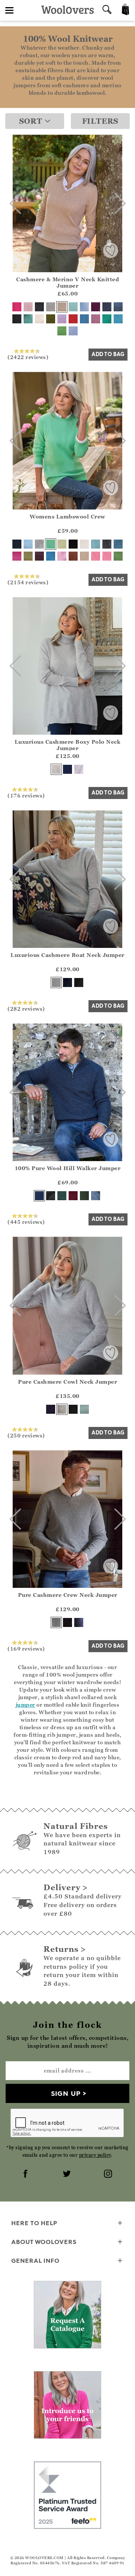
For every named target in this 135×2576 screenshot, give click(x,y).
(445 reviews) (26, 1222)
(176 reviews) (26, 795)
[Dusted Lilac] (62, 319)
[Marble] (51, 307)
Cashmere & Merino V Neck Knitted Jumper (67, 282)
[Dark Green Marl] (62, 1196)
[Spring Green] (118, 556)
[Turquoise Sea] (118, 319)
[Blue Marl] (84, 319)
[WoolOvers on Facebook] (26, 2174)
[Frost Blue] (28, 544)
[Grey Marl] (39, 544)
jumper (25, 1705)
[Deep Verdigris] (28, 319)
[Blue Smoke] (96, 1196)
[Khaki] (51, 319)
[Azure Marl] (51, 556)
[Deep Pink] (17, 307)
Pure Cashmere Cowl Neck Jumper (67, 1382)
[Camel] (62, 307)
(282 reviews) (26, 1008)
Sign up (66, 2093)
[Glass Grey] (56, 769)
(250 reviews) (26, 1435)
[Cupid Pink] (107, 556)
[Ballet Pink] (28, 307)
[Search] (107, 10)
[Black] (17, 319)
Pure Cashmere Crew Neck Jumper (68, 1595)
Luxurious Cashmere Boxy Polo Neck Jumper (68, 745)
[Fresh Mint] (73, 307)
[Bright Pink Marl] (96, 556)
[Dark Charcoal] (39, 307)
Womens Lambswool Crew (67, 516)
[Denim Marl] (118, 307)
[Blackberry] (39, 556)
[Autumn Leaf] (73, 556)
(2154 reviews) (28, 582)
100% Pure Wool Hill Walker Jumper (68, 1168)
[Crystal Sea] (84, 1409)
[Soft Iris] (79, 769)
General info (35, 2261)
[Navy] (107, 307)
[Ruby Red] (73, 319)
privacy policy (95, 2155)
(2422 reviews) (28, 357)
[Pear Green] (62, 331)
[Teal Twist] (118, 544)
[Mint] (51, 544)
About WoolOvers (44, 2242)
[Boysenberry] (96, 307)
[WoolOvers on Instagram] (109, 2174)
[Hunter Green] (84, 1196)
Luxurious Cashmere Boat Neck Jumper (67, 955)
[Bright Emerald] (107, 319)
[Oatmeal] (84, 556)
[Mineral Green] (96, 544)
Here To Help (34, 2223)
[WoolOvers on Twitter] (67, 2174)
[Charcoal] (107, 544)
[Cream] (39, 319)
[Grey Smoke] (56, 1622)
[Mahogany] (73, 1196)
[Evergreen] (28, 556)
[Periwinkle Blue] (73, 331)
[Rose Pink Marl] (62, 556)
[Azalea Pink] (17, 556)
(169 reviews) (26, 1648)
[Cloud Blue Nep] (84, 307)
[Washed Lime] (62, 544)
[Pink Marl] (96, 319)
